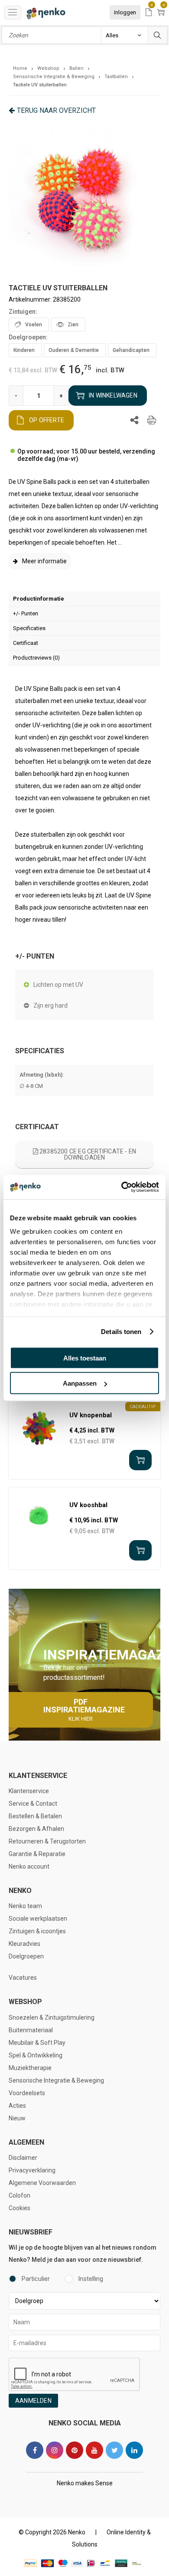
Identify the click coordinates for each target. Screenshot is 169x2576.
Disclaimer (23, 2158)
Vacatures (23, 1978)
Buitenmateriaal (31, 2030)
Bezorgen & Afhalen (36, 1829)
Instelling (91, 2279)
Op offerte (47, 420)
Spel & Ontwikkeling (36, 2055)
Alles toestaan (85, 1358)
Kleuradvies (24, 1944)
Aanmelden (33, 2401)
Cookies (19, 2208)
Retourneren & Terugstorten (47, 1841)
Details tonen (121, 1332)
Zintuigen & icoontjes (37, 1931)
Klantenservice (29, 1791)
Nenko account (29, 1866)
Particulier (36, 2279)
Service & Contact (33, 1804)
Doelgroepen (26, 1956)
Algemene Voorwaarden (42, 2183)
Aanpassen (80, 1383)
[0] (149, 13)
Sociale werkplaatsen (38, 1919)
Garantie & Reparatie (37, 1854)
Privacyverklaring (32, 2170)
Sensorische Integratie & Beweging (56, 2080)
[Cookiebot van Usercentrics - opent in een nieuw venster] (122, 1187)
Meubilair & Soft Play (37, 2043)
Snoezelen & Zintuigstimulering (52, 2017)
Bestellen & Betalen (35, 1816)
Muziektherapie (30, 2068)
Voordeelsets (27, 2093)
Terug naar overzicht (56, 110)
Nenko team (25, 1906)
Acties (17, 2106)
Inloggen (125, 12)
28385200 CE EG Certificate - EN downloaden (87, 1154)
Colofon (19, 2195)
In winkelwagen (113, 395)
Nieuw (17, 2118)
